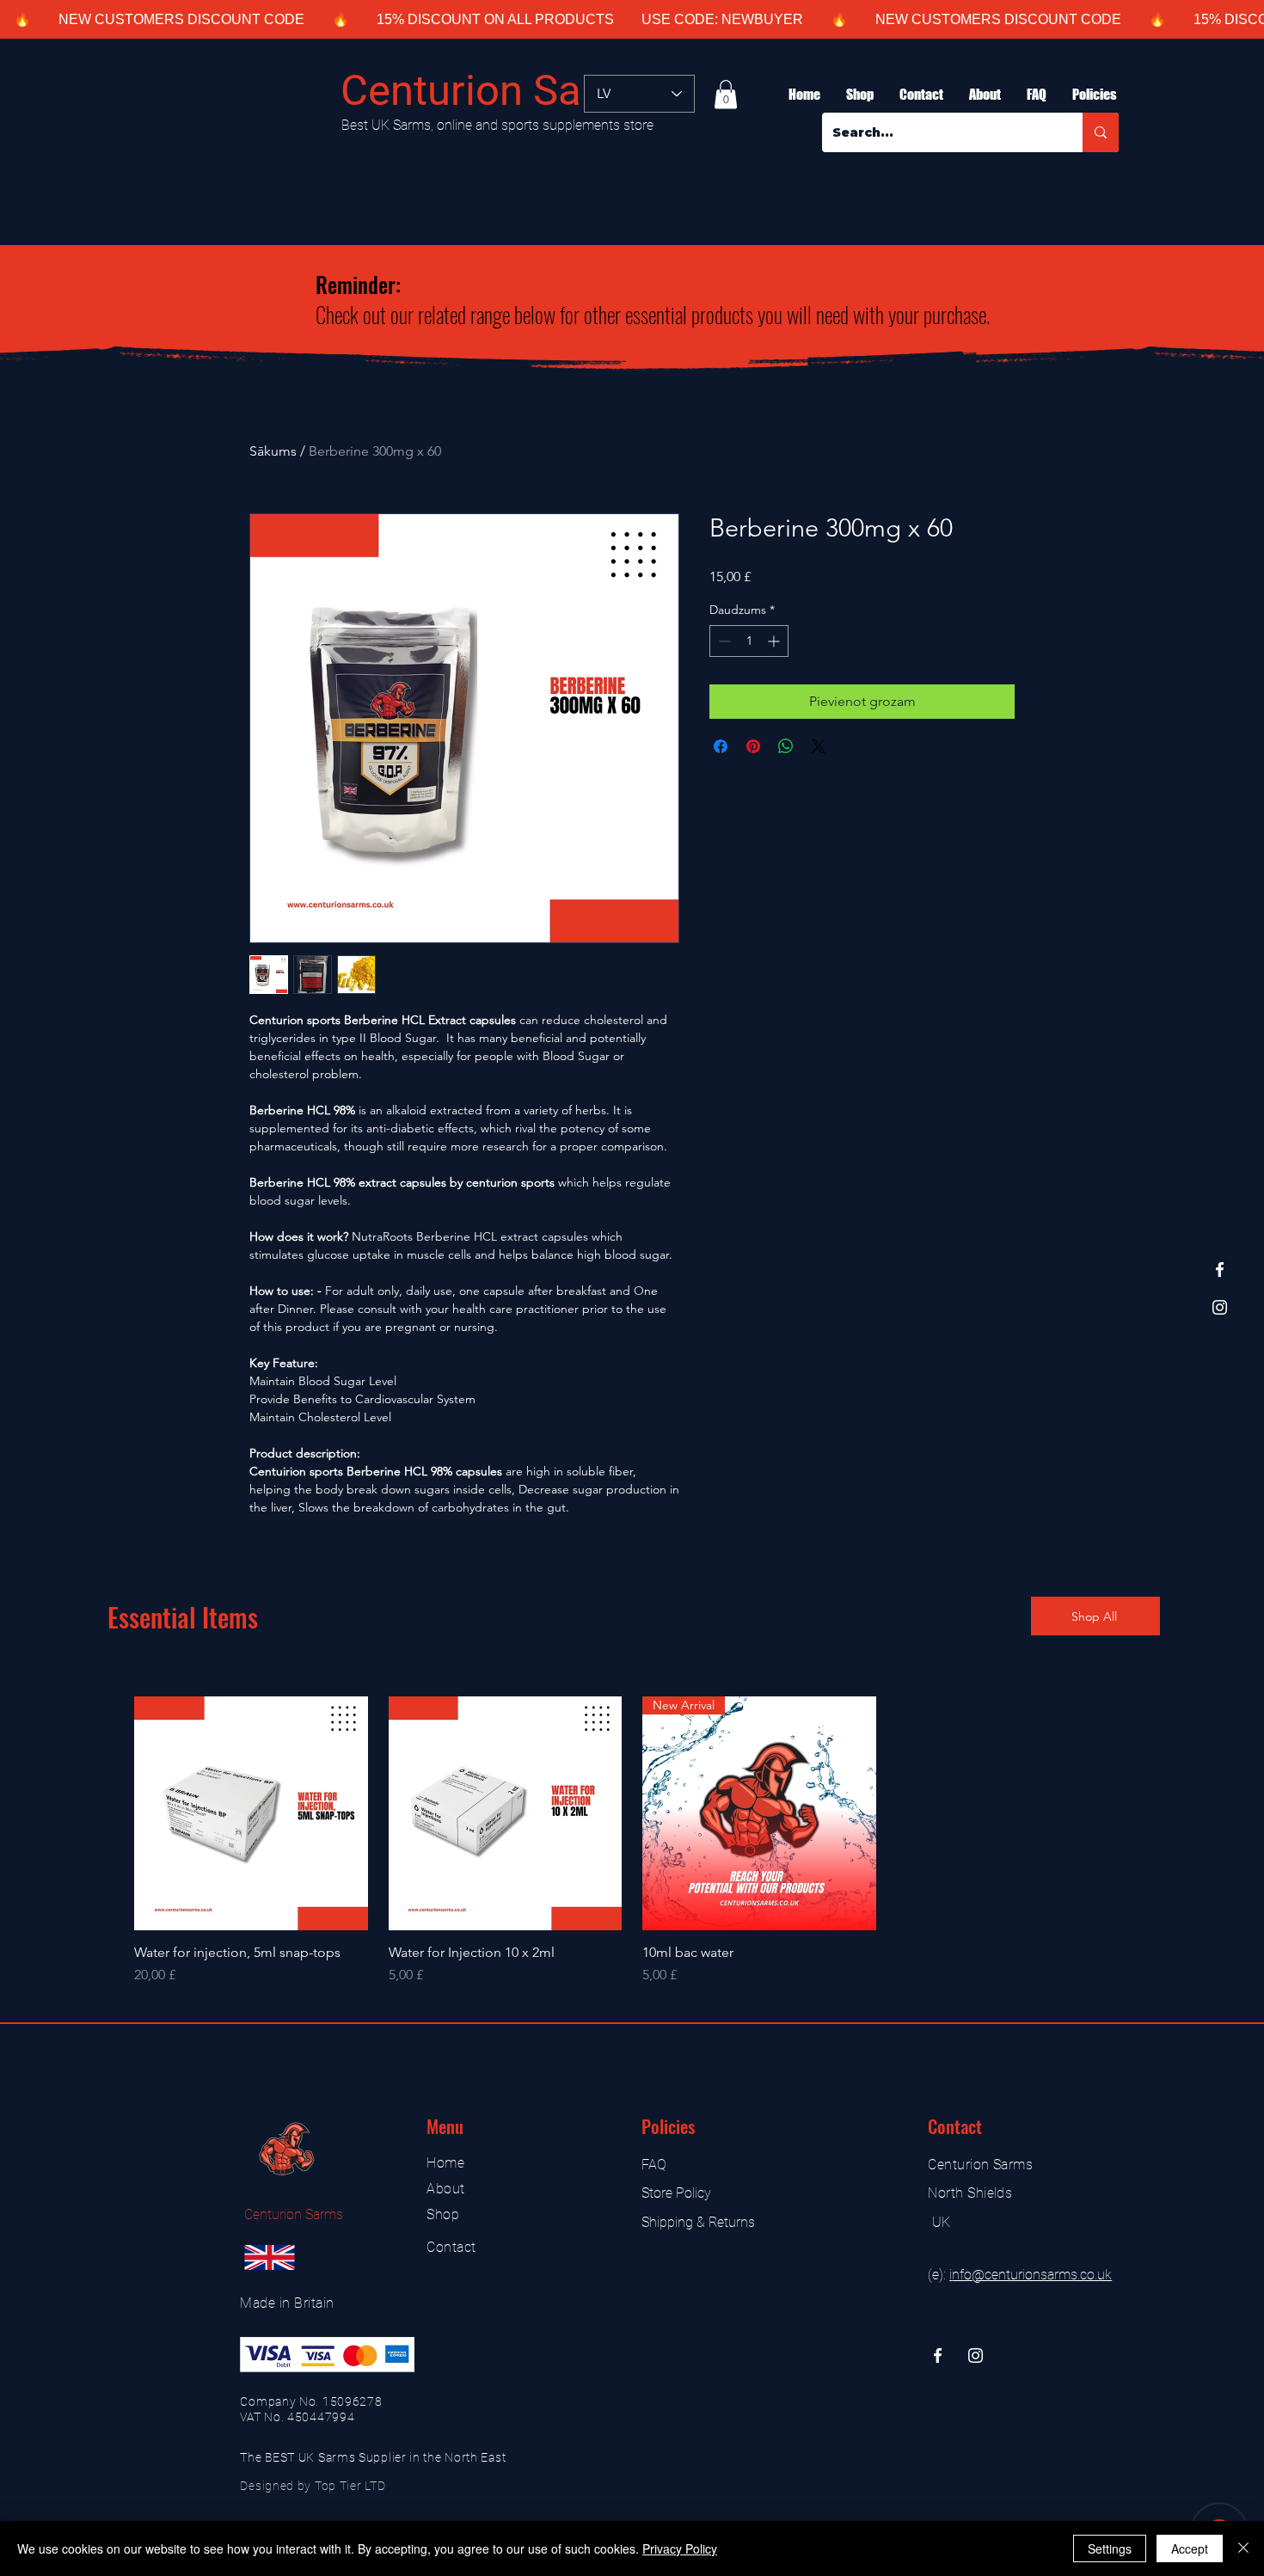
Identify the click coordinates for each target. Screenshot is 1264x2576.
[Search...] (1101, 132)
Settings (1110, 2548)
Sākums (273, 451)
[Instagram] (1220, 1307)
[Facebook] (1220, 1270)
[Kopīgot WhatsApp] (786, 746)
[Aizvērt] (1243, 2548)
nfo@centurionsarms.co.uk (1032, 2275)
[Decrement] (723, 641)
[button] (726, 94)
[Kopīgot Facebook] (721, 746)
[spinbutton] (749, 641)
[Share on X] (819, 746)
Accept (1190, 2548)
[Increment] (775, 641)
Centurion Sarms (497, 91)
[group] (632, 1841)
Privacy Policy (680, 2548)
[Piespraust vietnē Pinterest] (753, 746)
